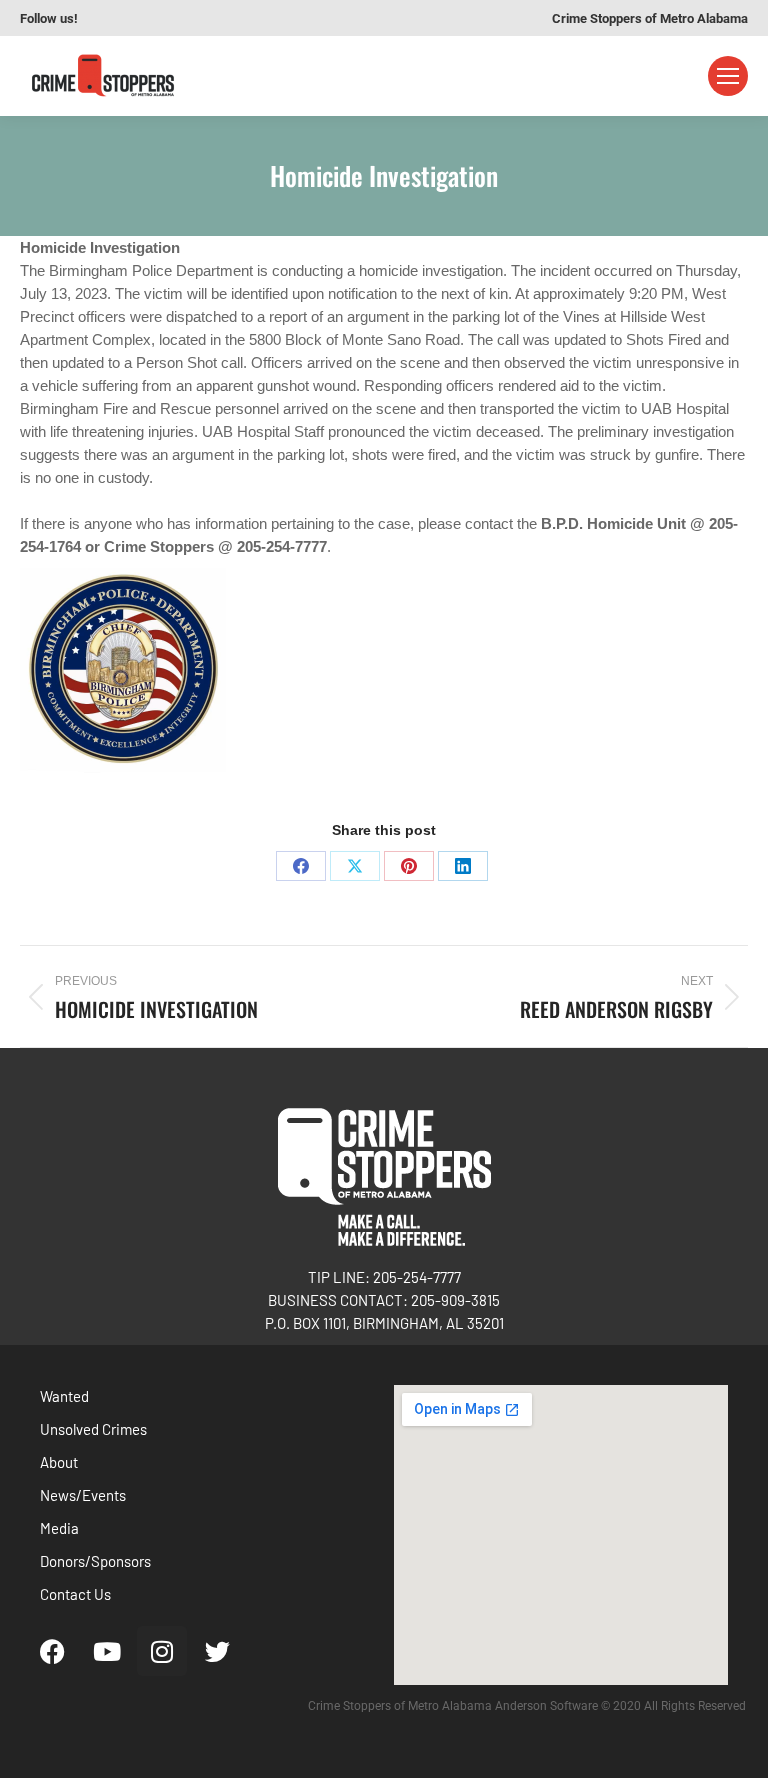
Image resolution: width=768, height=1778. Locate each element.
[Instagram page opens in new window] (171, 18)
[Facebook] (301, 866)
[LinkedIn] (463, 866)
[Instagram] (162, 1651)
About (59, 1462)
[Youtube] (107, 1651)
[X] (355, 866)
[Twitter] (217, 1651)
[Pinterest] (409, 866)
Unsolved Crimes (93, 1429)
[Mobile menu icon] (728, 76)
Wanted (64, 1396)
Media (59, 1528)
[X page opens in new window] (201, 18)
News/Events (83, 1495)
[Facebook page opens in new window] (111, 18)
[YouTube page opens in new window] (141, 18)
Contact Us (75, 1594)
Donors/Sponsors (95, 1561)
